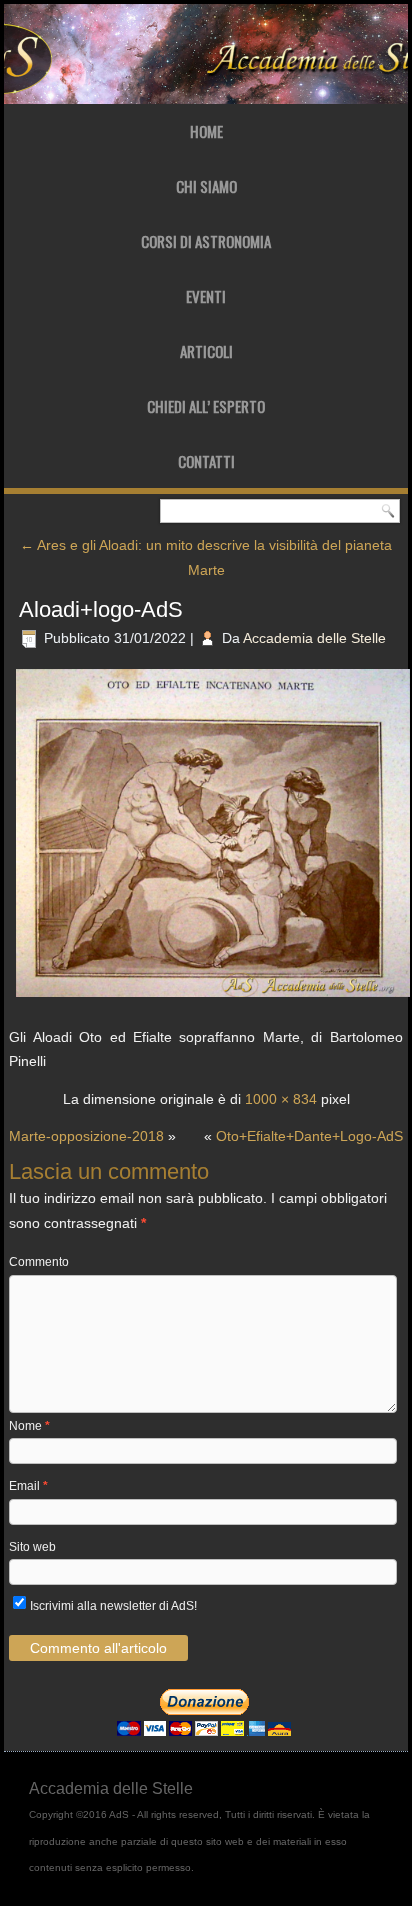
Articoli (206, 351)
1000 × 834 (281, 1099)
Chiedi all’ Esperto (206, 406)
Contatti (206, 461)
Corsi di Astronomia (206, 241)
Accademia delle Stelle (314, 638)
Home (206, 131)
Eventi (206, 296)
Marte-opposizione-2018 (86, 1136)
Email (28, 1486)
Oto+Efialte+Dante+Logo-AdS (309, 1136)
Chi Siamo (206, 186)
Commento (39, 1262)
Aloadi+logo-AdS (101, 609)
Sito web (32, 1547)
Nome (29, 1426)
